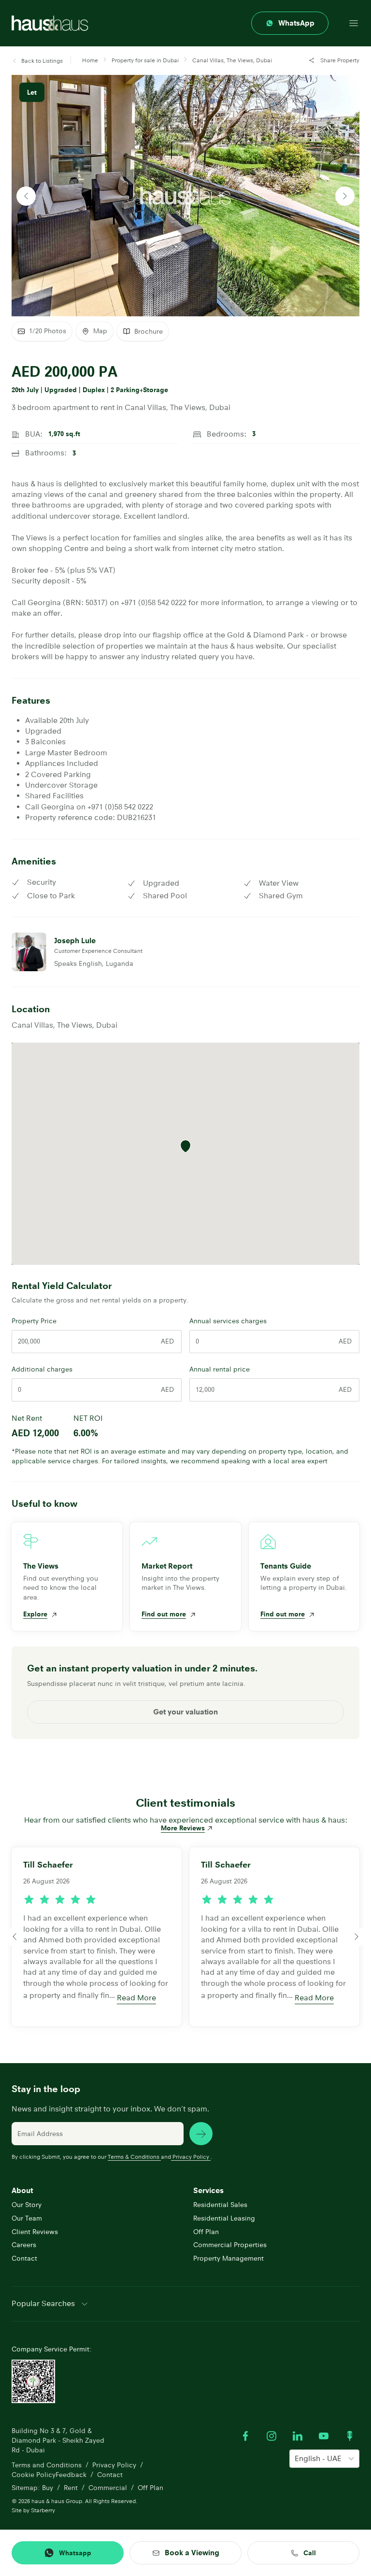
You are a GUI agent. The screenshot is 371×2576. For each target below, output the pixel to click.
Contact (24, 2258)
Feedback (71, 2475)
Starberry (43, 2510)
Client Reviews (35, 2232)
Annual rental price (220, 1369)
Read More (136, 1998)
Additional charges (42, 1369)
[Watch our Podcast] (350, 2436)
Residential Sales (220, 2205)
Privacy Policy (191, 2157)
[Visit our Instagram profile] (271, 2436)
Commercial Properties (230, 2245)
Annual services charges (228, 1321)
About (22, 2190)
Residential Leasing (224, 2218)
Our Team (27, 2218)
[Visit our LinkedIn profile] (298, 2436)
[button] (37, 61)
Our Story (27, 2205)
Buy (48, 2488)
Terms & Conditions (134, 2157)
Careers (24, 2245)
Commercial (108, 2488)
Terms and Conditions (47, 2465)
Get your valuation (185, 1712)
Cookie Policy (34, 2475)
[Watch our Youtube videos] (324, 2436)
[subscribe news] (201, 2134)
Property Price (34, 1321)
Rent (71, 2488)
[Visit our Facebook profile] (245, 2436)
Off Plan (206, 2232)
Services (208, 2190)
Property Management (228, 2258)
